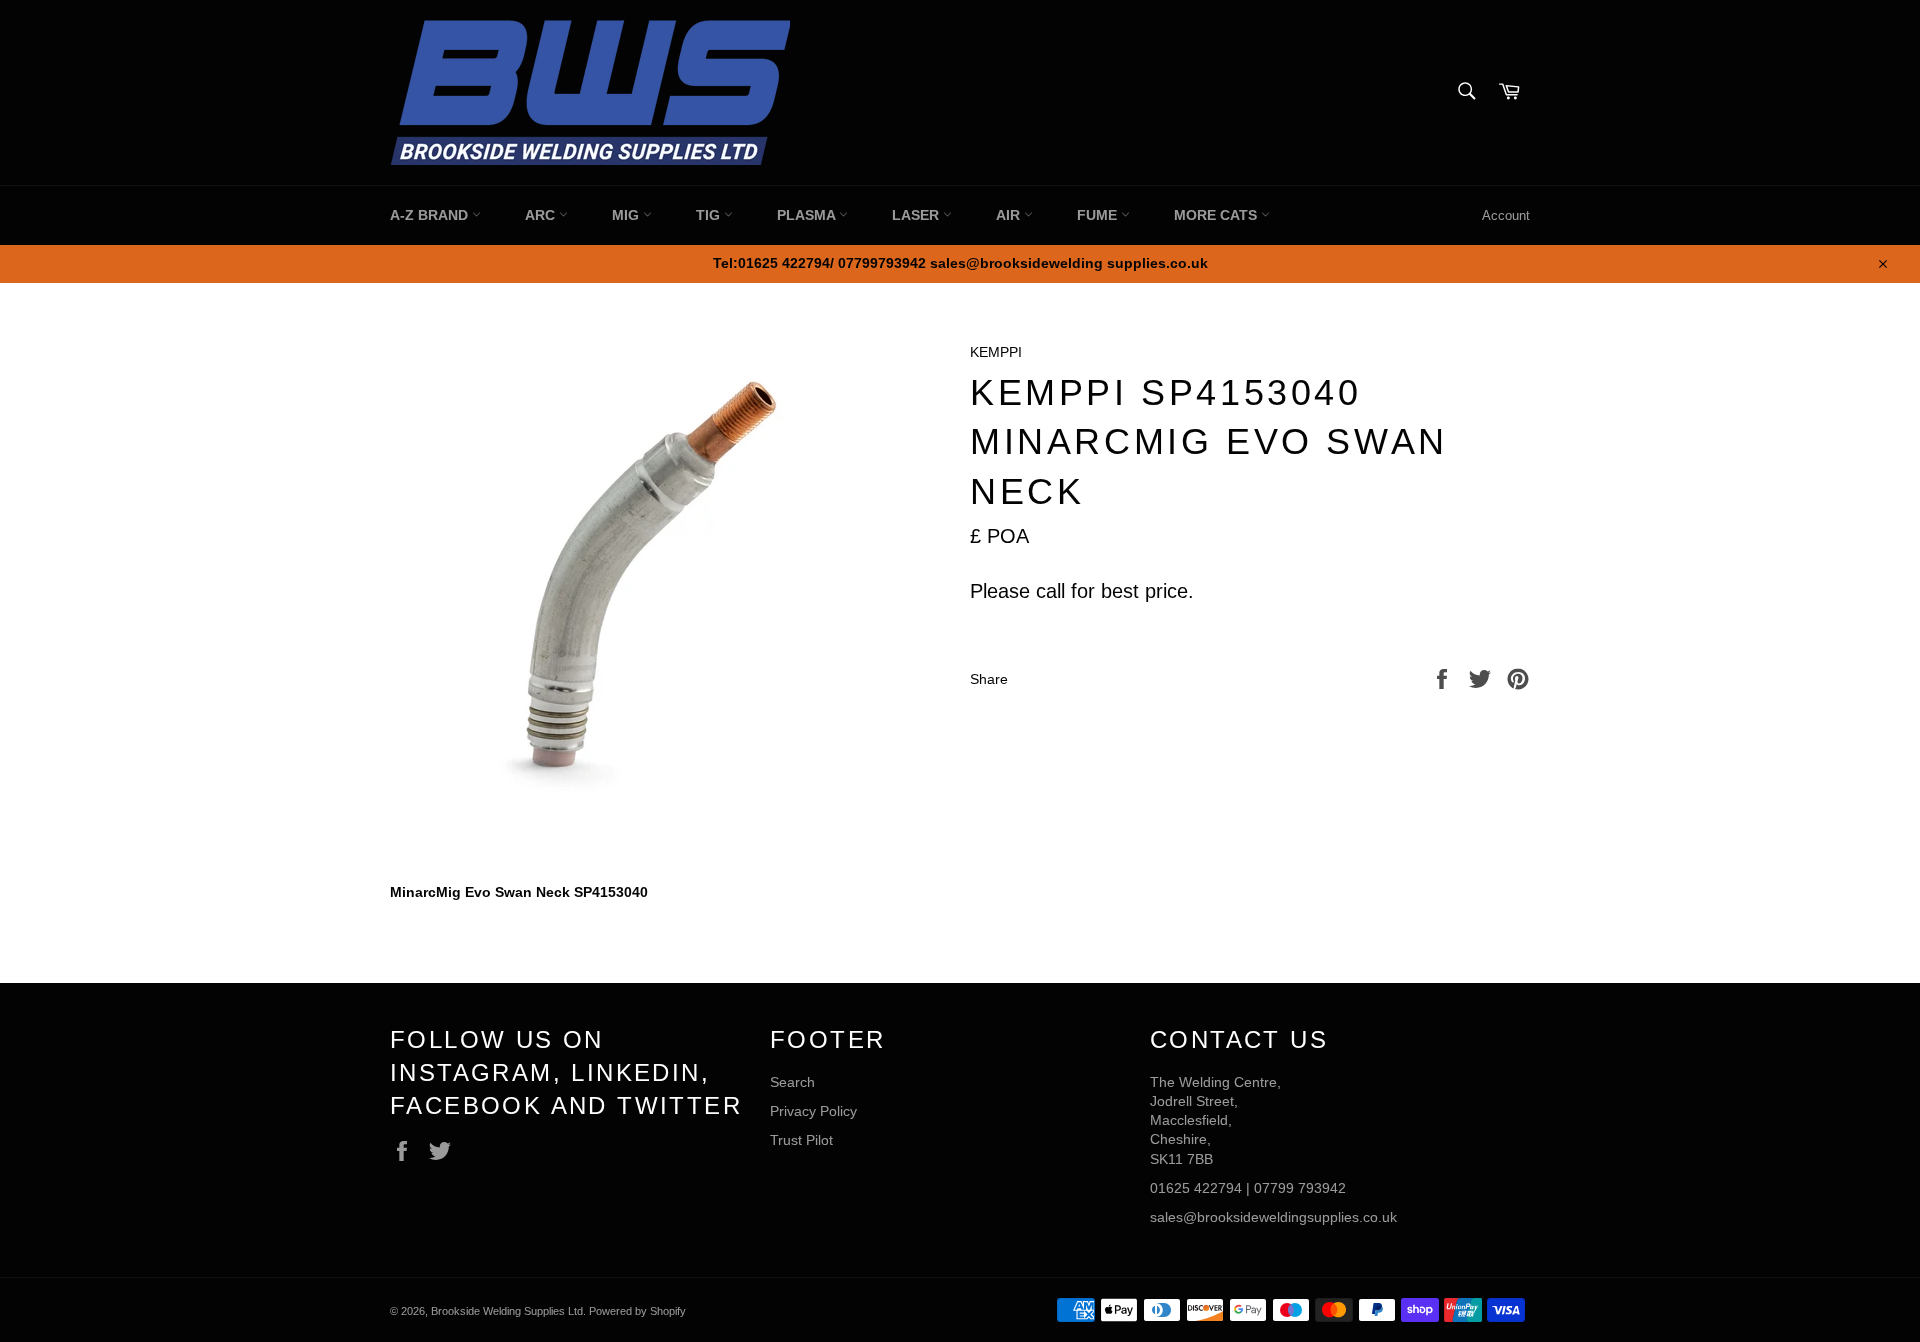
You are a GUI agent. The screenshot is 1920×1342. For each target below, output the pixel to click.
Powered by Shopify (637, 1311)
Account (1506, 215)
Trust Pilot (801, 1140)
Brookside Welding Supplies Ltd (507, 1311)
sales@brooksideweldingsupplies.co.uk (1273, 1217)
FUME (1099, 215)
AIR (1010, 215)
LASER (917, 215)
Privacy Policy (813, 1111)
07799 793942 (1300, 1188)
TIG (710, 215)
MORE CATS (1217, 215)
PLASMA (808, 215)
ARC (542, 215)
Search (792, 1082)
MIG (627, 215)
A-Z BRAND (431, 215)
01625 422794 (1196, 1188)
